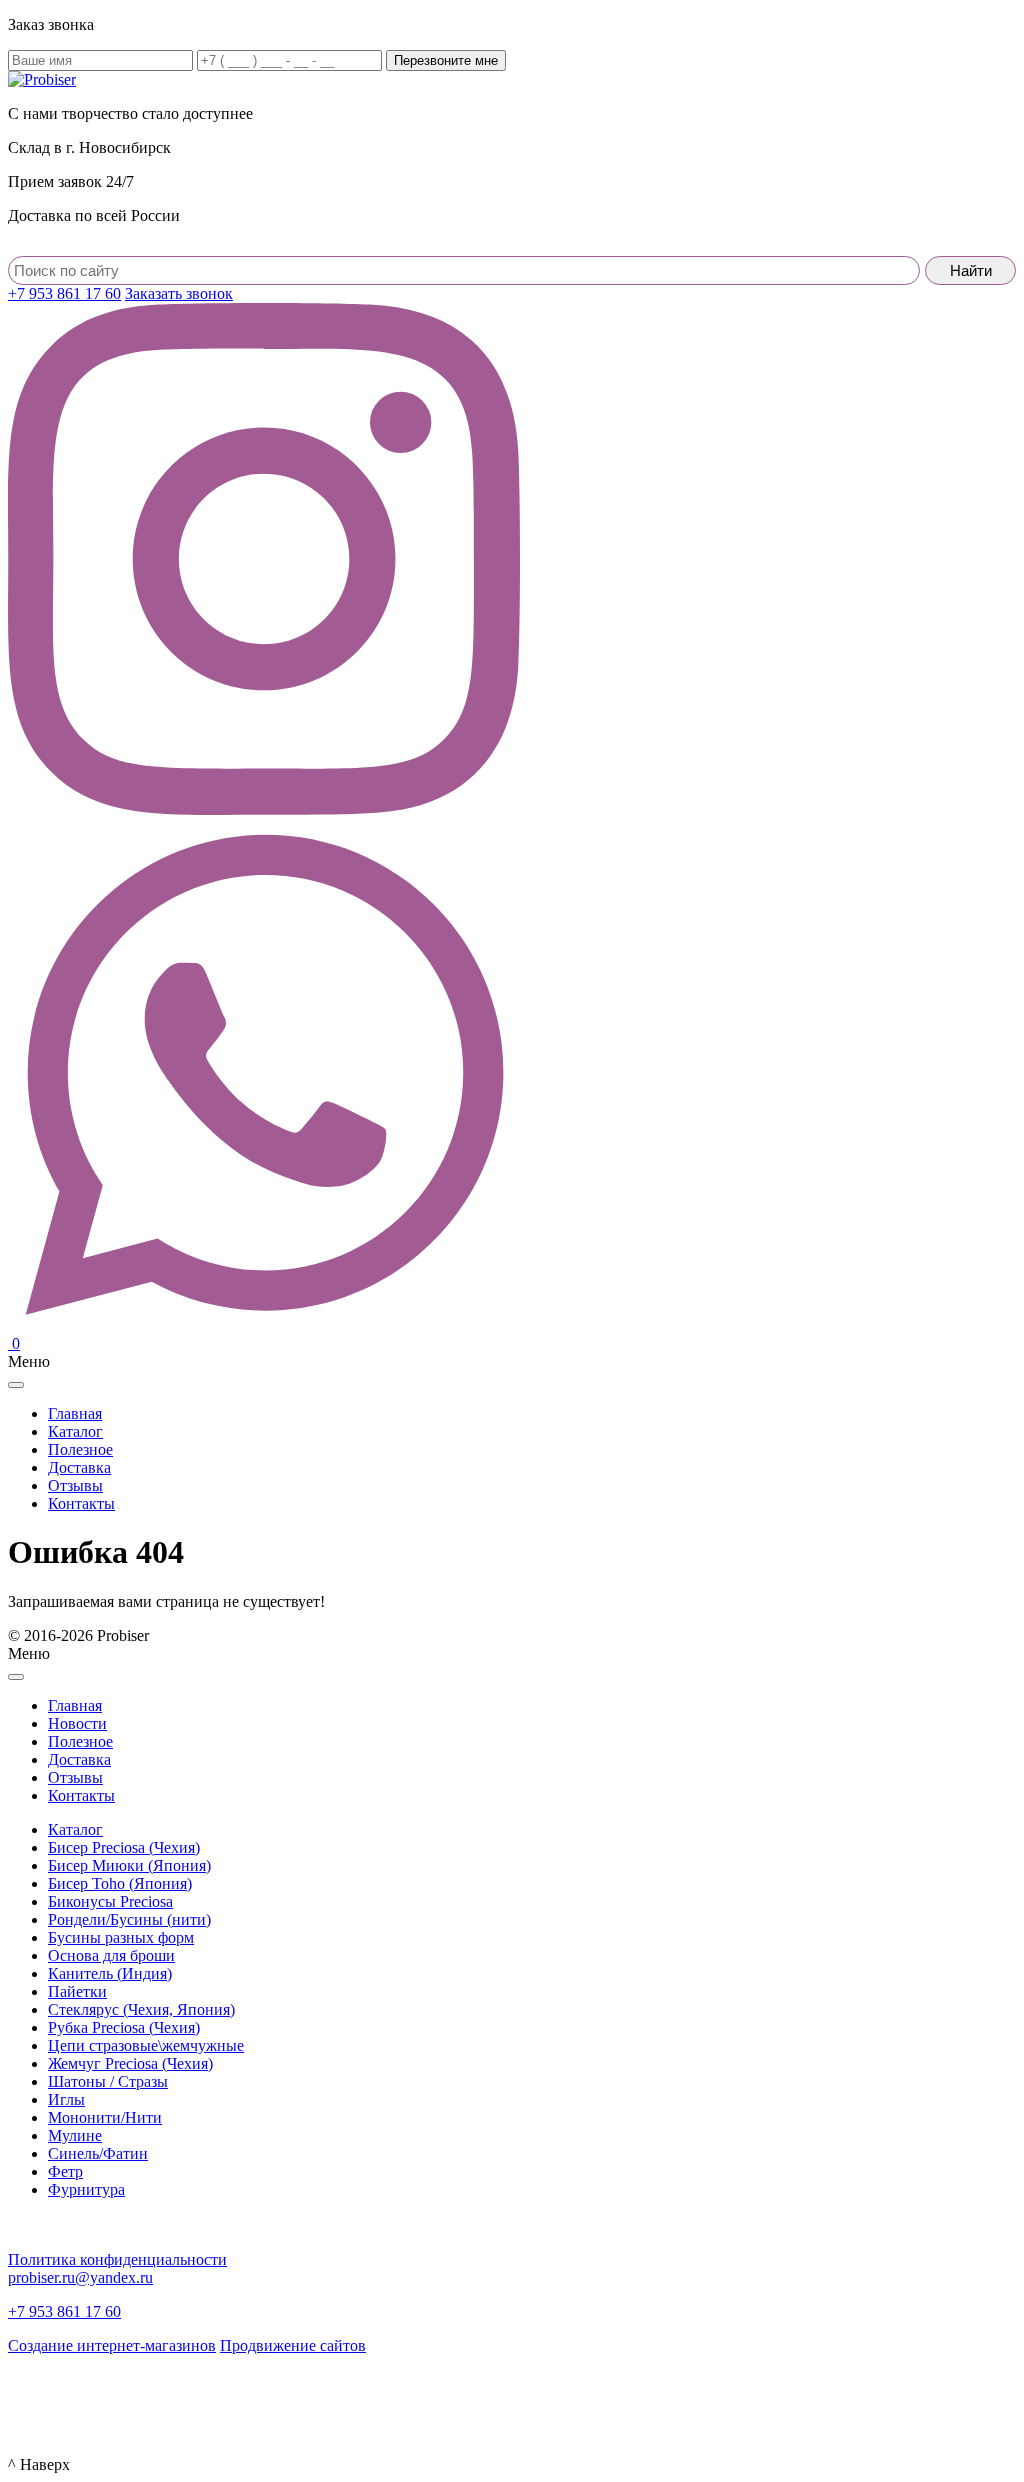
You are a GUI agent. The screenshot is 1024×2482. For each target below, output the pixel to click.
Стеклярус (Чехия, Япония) (141, 2009)
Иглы (66, 2099)
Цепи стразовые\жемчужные (146, 2045)
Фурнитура (86, 2189)
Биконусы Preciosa (110, 1901)
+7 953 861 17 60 (64, 293)
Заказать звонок (179, 293)
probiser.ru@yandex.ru (80, 2277)
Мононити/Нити (105, 2117)
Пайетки (77, 1991)
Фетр (65, 2171)
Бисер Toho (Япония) (120, 1883)
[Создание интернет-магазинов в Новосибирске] (42, 2396)
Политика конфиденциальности (117, 2259)
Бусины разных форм (121, 1937)
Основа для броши (111, 1955)
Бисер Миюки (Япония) (129, 1865)
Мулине (75, 2135)
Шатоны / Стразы (108, 2081)
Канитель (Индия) (110, 1973)
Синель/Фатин (98, 2153)
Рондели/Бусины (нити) (129, 1919)
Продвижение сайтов (293, 2345)
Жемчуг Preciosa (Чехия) (130, 2063)
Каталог (75, 1829)
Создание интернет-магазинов (112, 2345)
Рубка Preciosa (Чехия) (124, 2027)
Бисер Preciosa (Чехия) (124, 1847)
